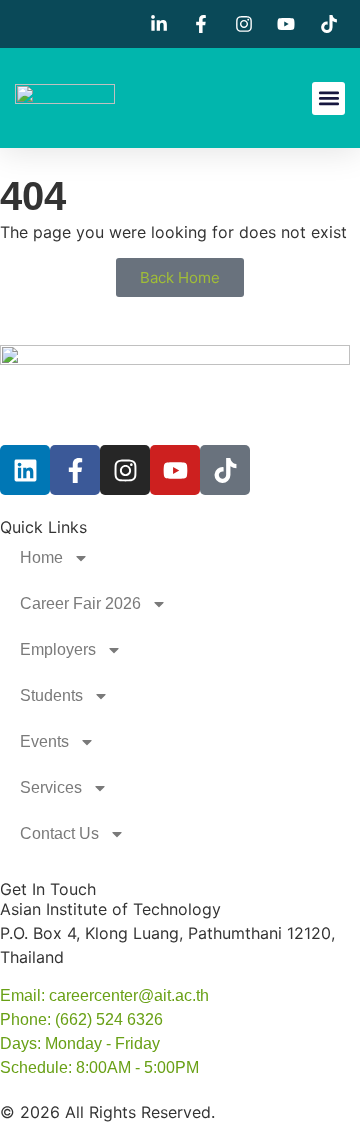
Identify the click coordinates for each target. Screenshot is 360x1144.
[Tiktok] (225, 470)
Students (51, 695)
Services (51, 787)
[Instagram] (125, 470)
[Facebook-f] (75, 470)
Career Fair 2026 (80, 603)
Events (44, 741)
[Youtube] (175, 470)
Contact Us (59, 833)
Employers (58, 649)
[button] (328, 98)
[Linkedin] (25, 470)
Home (41, 557)
